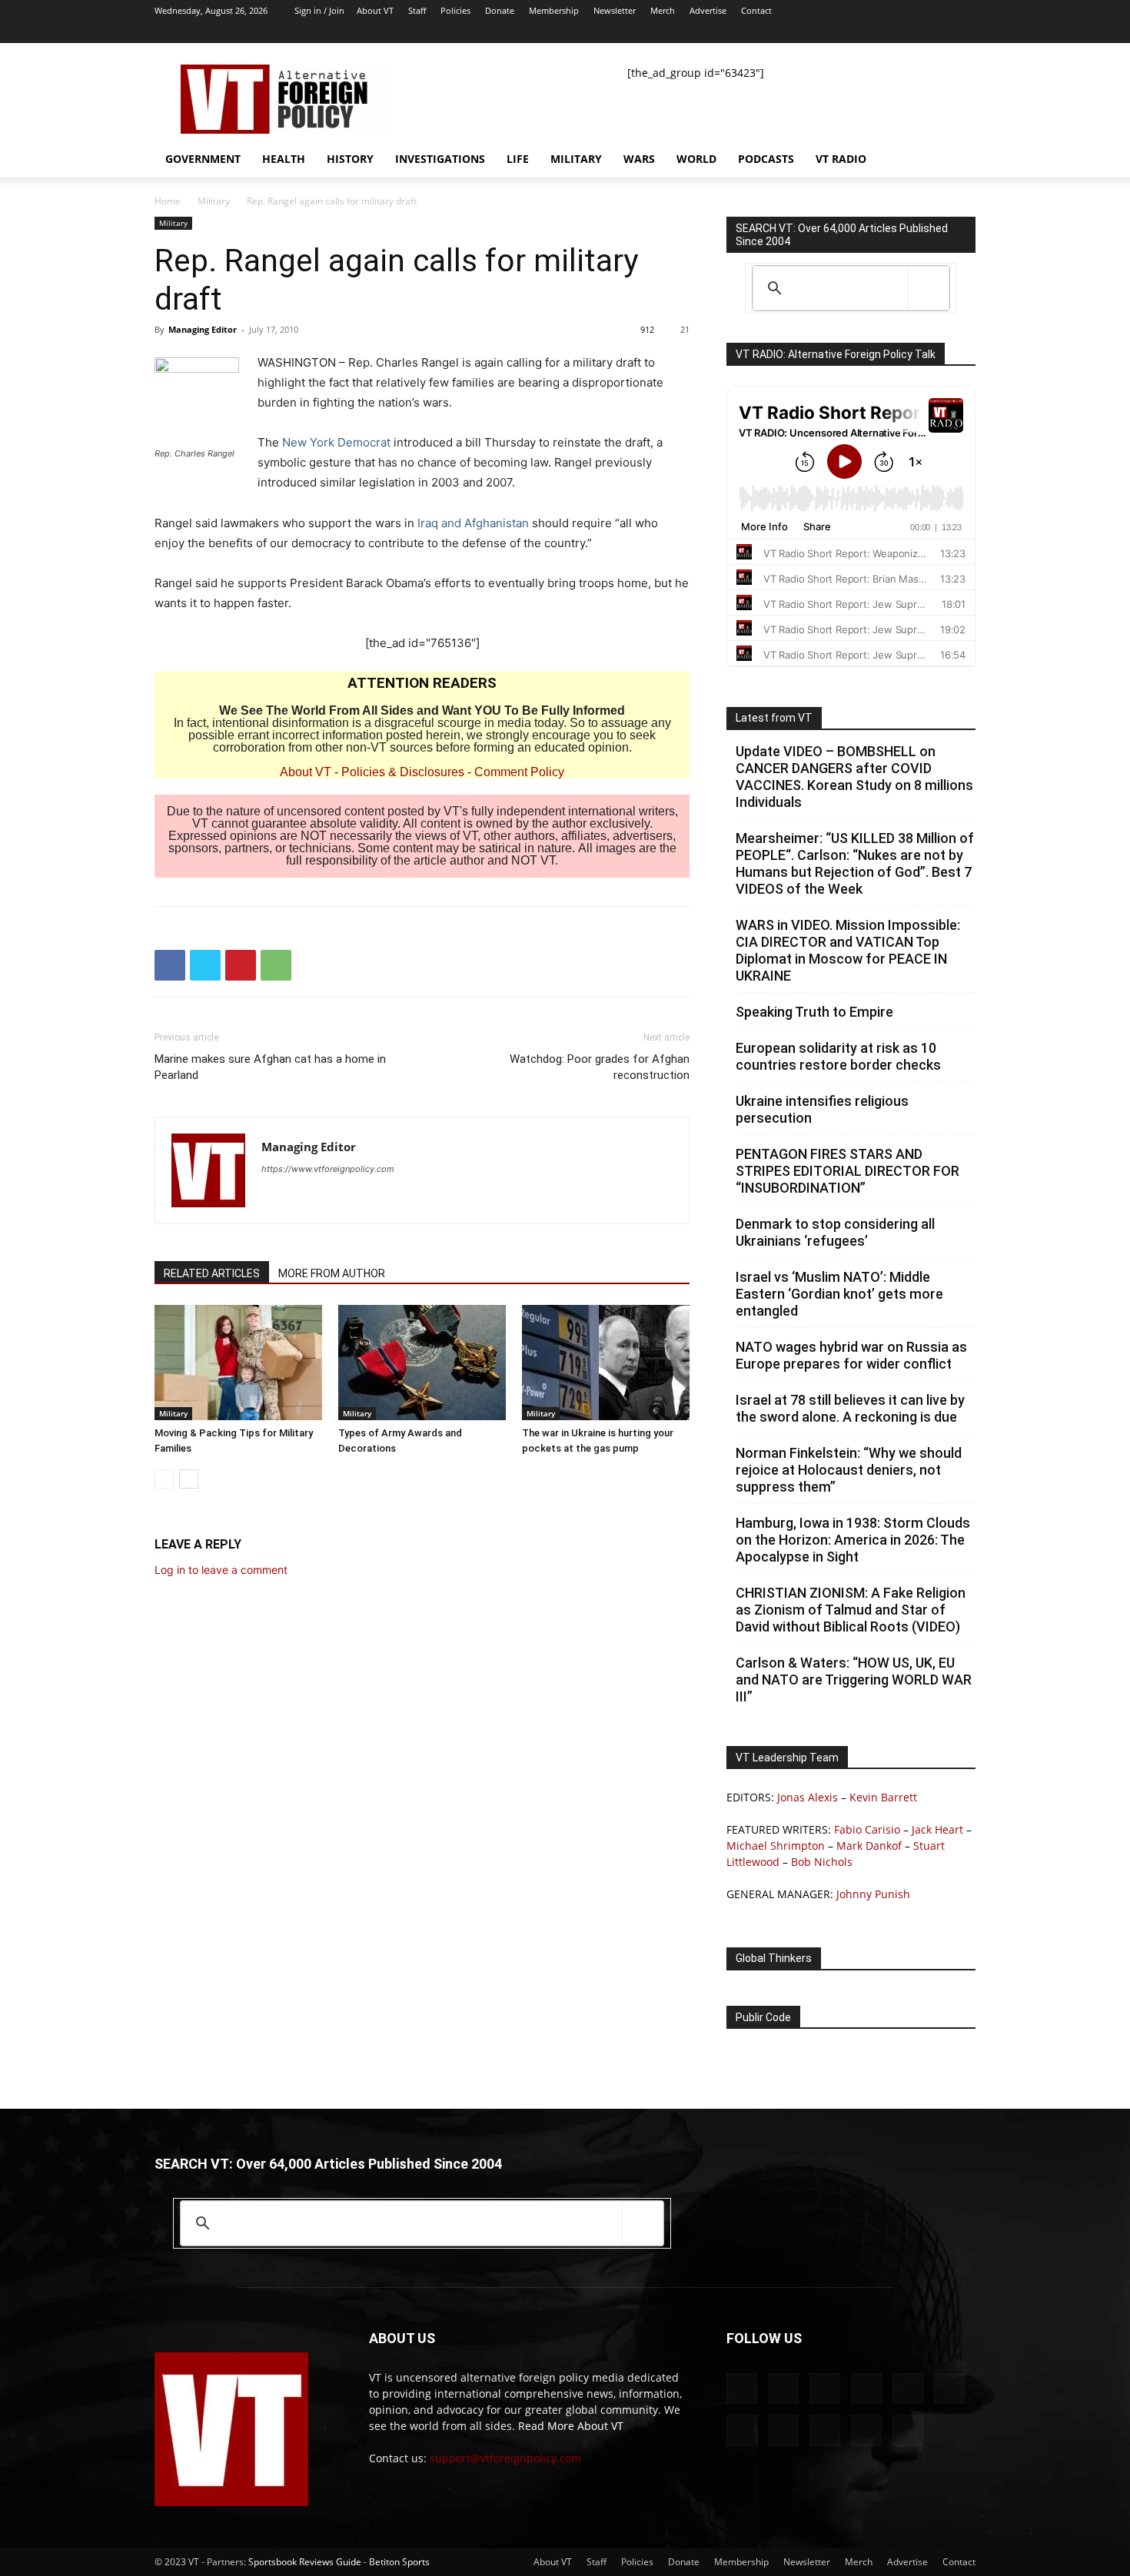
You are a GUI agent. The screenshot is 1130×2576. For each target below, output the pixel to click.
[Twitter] (888, 32)
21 (685, 329)
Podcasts (766, 159)
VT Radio (841, 159)
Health (284, 159)
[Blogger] (710, 32)
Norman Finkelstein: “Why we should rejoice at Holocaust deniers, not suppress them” (849, 1470)
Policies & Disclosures (403, 772)
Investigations (440, 159)
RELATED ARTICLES (212, 1273)
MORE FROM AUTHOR (332, 1273)
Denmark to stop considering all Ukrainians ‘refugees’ (835, 1232)
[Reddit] (786, 32)
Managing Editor (203, 329)
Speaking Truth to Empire (814, 1012)
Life (518, 159)
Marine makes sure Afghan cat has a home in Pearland (270, 1067)
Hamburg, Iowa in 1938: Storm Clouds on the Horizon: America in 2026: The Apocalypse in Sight (853, 1540)
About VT (375, 10)
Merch (663, 10)
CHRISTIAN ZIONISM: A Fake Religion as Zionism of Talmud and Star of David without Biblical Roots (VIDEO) (851, 1610)
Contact (756, 10)
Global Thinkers (774, 1958)
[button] (957, 160)
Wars (639, 159)
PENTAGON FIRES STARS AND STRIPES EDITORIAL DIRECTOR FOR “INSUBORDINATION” (847, 1171)
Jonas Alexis (808, 1797)
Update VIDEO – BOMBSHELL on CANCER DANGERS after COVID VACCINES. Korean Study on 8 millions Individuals (854, 777)
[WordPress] (939, 32)
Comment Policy (519, 772)
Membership (554, 10)
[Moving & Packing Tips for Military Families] (238, 1363)
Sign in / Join (319, 10)
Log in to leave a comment (221, 1570)
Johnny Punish (873, 1894)
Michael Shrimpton (776, 1846)
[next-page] (189, 1479)
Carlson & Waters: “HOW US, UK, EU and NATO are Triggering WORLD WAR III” (854, 1680)
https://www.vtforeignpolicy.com (328, 1169)
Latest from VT (774, 718)
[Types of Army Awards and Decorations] (422, 1363)
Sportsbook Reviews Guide (305, 2562)
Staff (417, 10)
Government (203, 159)
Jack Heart (937, 1829)
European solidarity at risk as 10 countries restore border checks (838, 1056)
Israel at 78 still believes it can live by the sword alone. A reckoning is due (850, 1408)
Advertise (708, 10)
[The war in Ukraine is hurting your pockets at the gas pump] (606, 1363)
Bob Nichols (822, 1862)
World (696, 159)
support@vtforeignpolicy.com (505, 2458)
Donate (500, 10)
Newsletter (615, 10)
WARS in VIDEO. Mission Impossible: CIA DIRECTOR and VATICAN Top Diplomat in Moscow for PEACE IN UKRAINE (848, 950)
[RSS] (837, 32)
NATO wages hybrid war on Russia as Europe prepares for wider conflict (851, 1355)
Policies (455, 10)
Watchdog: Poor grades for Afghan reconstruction (600, 1067)
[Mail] (761, 32)
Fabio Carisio (867, 1829)
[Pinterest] (241, 965)
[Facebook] (736, 32)
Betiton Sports (399, 2562)
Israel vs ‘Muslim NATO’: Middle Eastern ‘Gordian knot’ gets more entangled (839, 1294)
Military (576, 159)
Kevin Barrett (883, 1797)
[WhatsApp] (276, 965)
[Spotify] (862, 32)
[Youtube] (964, 32)
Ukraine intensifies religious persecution (822, 1109)
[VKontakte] (913, 32)
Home (168, 201)
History (350, 159)
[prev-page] (164, 1479)
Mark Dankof (869, 1846)
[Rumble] (812, 32)
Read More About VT (571, 2426)
